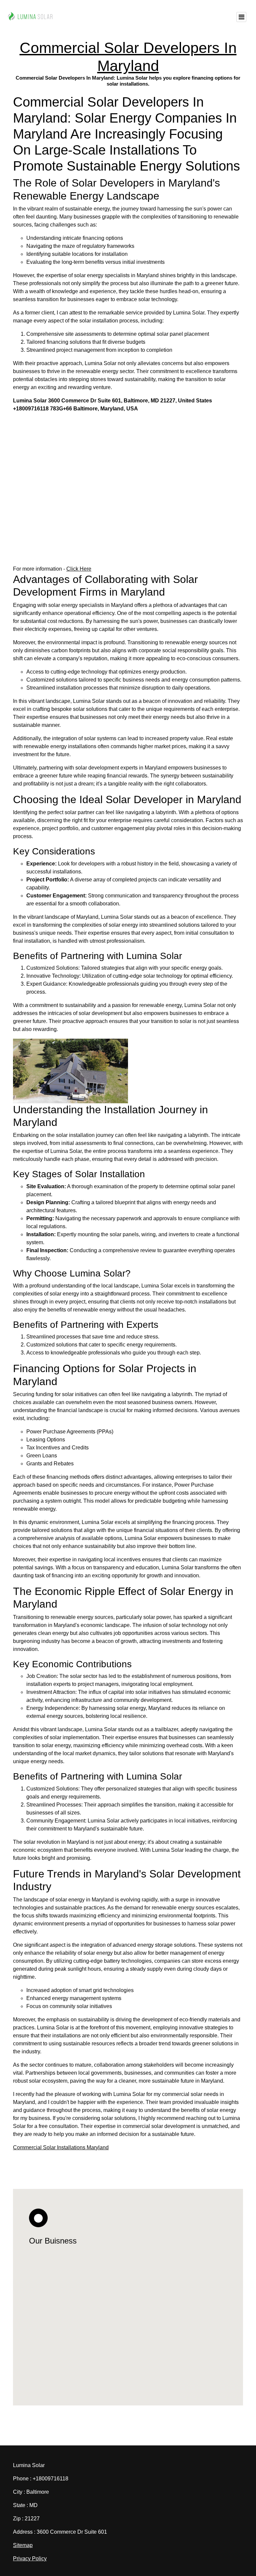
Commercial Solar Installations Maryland (61, 2147)
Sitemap (23, 2545)
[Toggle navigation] (241, 17)
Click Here (79, 569)
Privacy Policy (30, 2559)
